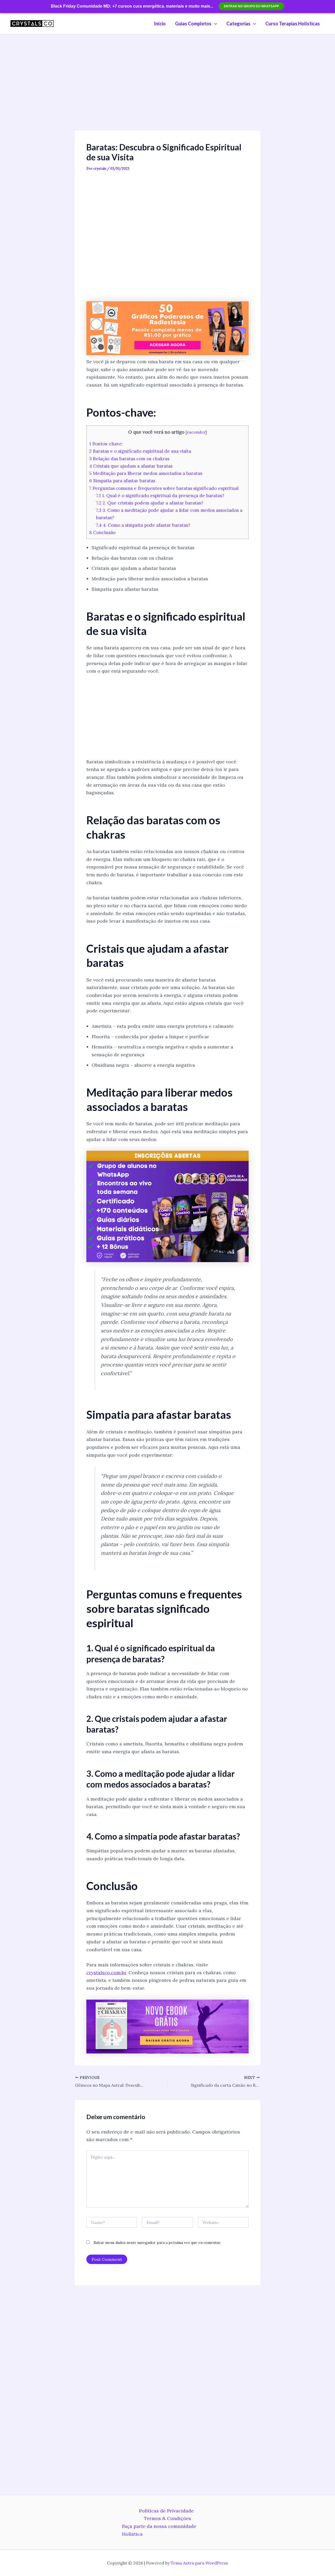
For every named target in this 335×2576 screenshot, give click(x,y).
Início (160, 24)
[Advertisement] (167, 92)
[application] (214, 24)
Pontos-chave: (106, 444)
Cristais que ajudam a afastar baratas (131, 466)
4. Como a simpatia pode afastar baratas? (143, 525)
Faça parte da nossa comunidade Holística (159, 2530)
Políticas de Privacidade (166, 2511)
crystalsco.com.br (106, 1973)
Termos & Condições (167, 2518)
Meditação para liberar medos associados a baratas (146, 473)
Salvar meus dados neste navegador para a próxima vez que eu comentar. (157, 2243)
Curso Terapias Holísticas (293, 24)
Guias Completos (193, 24)
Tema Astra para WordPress (199, 2563)
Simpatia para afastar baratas (122, 481)
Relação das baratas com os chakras (129, 459)
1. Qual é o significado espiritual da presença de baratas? (160, 496)
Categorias (238, 24)
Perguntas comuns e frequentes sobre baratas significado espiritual (164, 488)
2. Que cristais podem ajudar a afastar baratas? (150, 503)
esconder (196, 432)
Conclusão (102, 532)
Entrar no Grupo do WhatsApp (251, 6)
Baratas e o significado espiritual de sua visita (140, 451)
